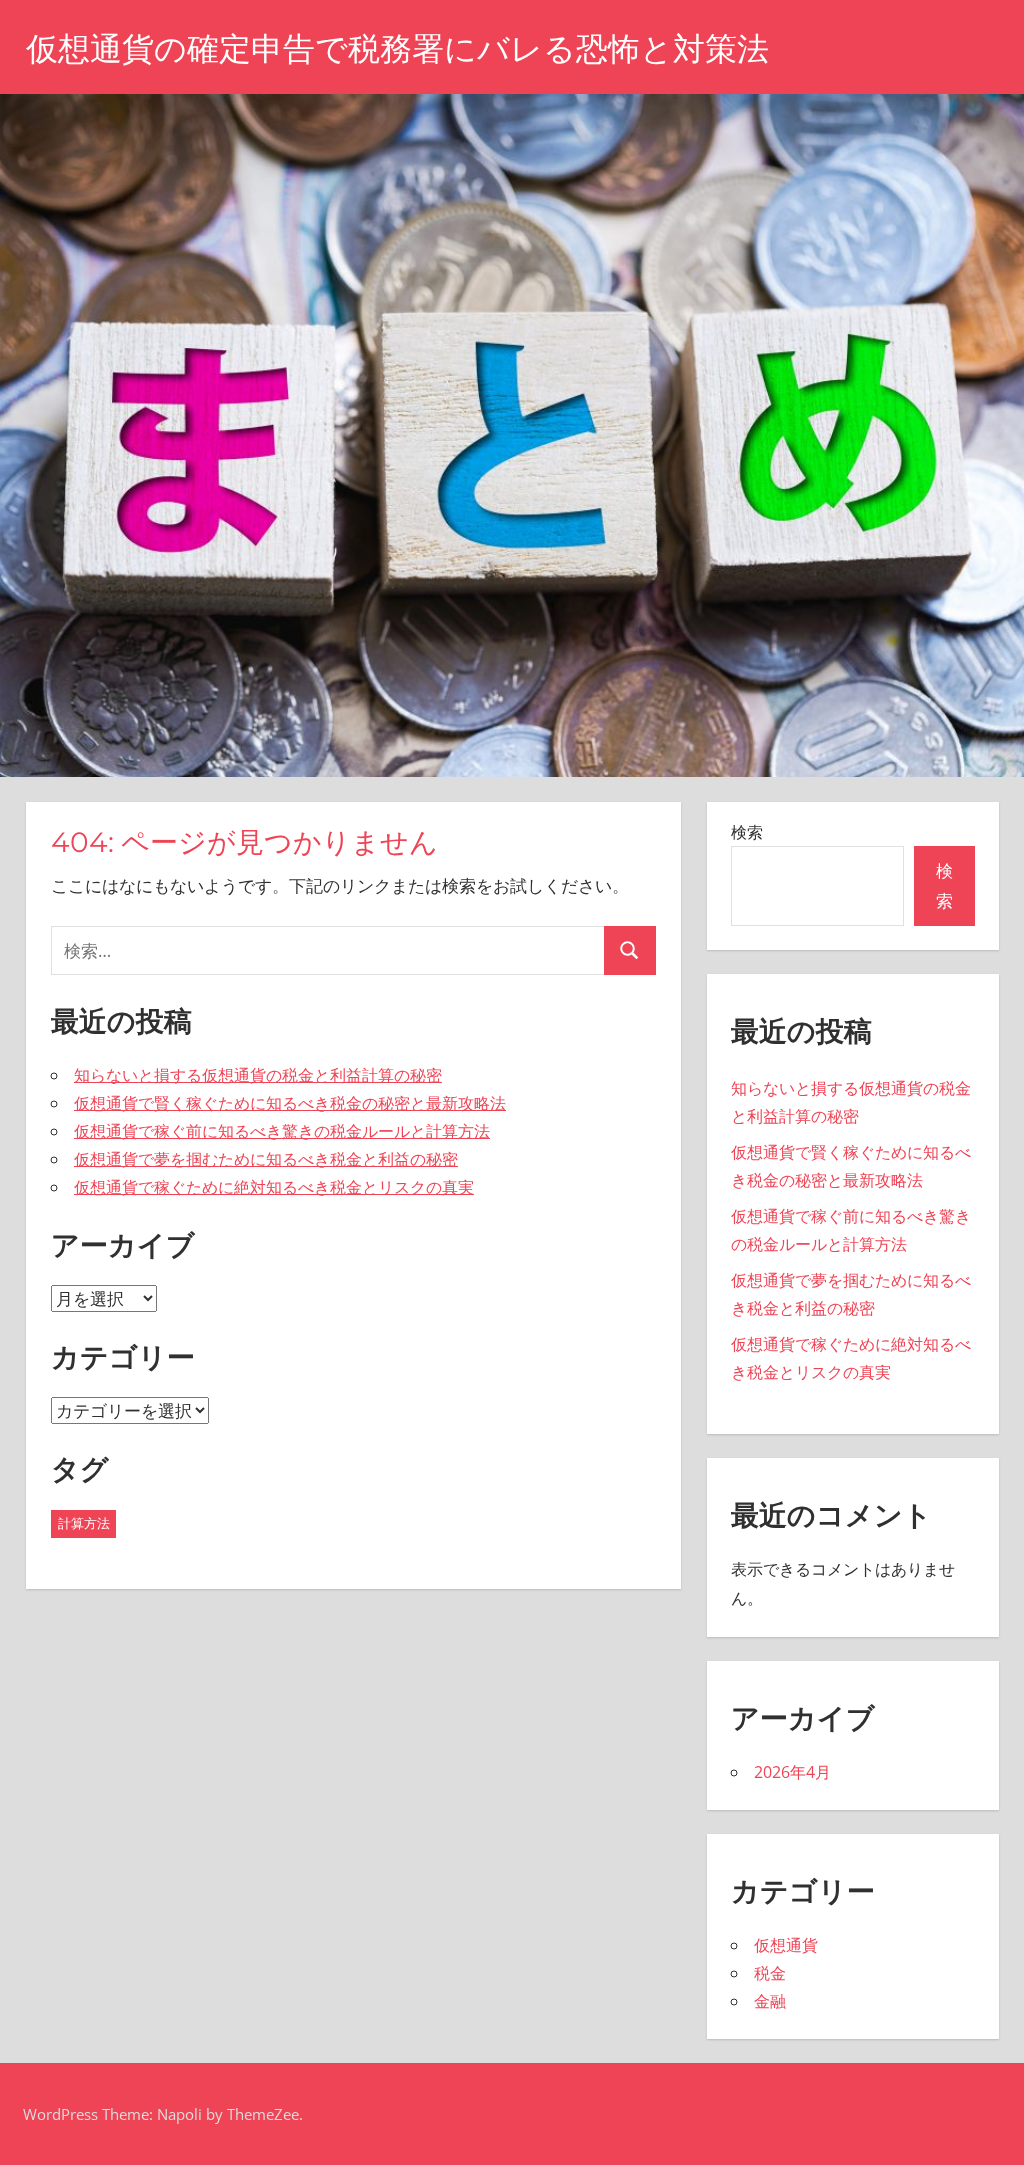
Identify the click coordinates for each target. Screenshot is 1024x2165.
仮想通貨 (786, 1945)
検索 (747, 832)
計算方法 (84, 1523)
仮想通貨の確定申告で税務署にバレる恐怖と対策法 (397, 48)
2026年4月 (792, 1772)
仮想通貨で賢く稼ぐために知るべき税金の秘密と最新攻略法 (290, 1103)
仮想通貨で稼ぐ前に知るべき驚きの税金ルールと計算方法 (282, 1131)
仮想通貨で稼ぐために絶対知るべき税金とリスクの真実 (274, 1187)
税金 (770, 1973)
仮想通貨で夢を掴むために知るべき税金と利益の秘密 (266, 1159)
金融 (770, 2001)
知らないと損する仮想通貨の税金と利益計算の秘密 (258, 1075)
